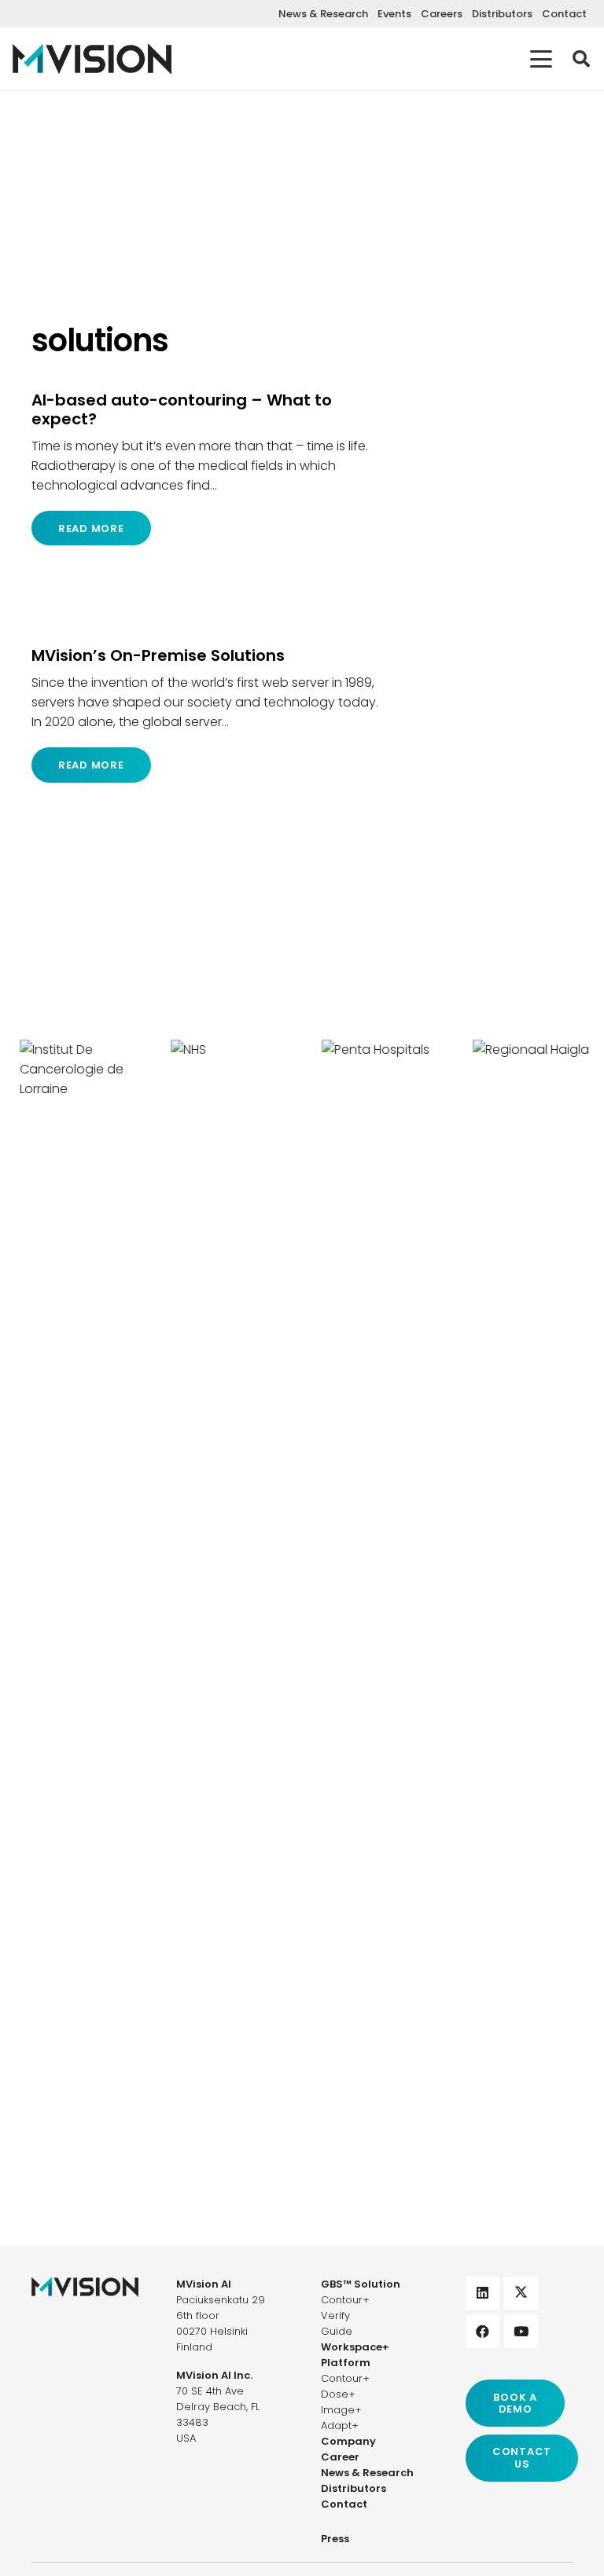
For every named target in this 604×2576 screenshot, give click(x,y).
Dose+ (338, 2394)
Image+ (341, 2410)
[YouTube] (521, 2332)
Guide (337, 2331)
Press (335, 2539)
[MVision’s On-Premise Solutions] (206, 714)
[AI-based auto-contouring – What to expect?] (206, 468)
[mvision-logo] (92, 59)
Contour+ (345, 2300)
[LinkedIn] (482, 2293)
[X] (521, 2293)
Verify (335, 2315)
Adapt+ (340, 2426)
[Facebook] (482, 2332)
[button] (541, 59)
